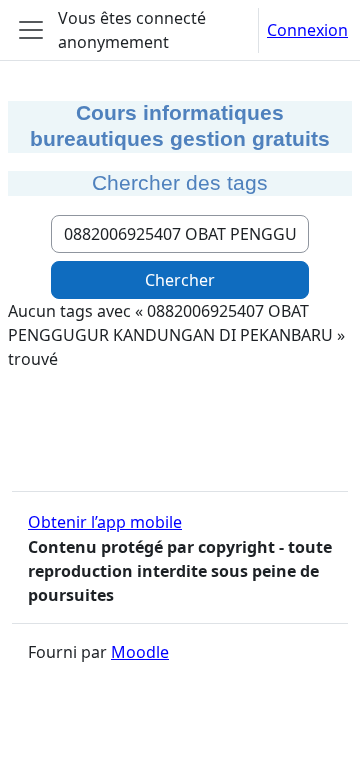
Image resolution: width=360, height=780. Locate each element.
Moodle (140, 652)
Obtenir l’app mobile (105, 522)
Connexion (307, 30)
